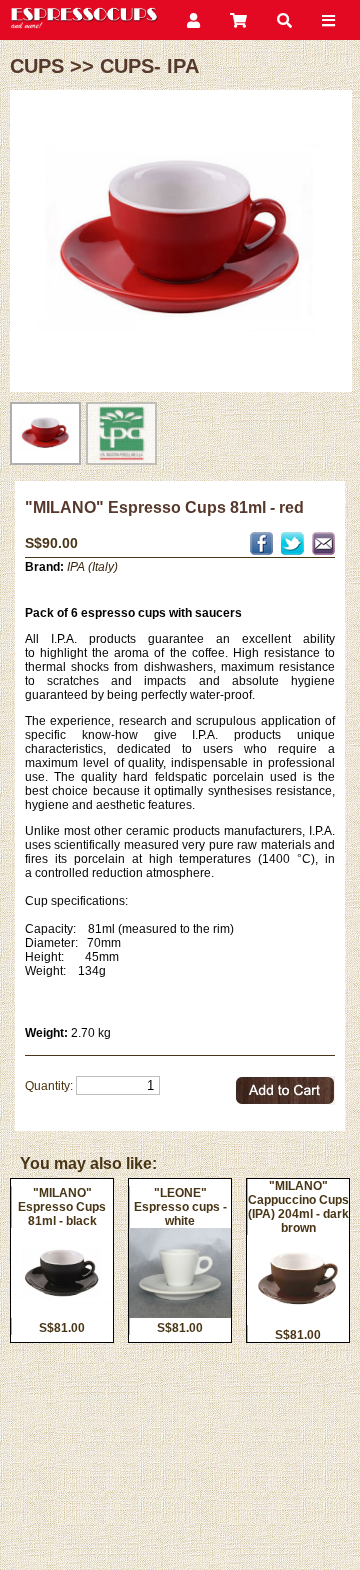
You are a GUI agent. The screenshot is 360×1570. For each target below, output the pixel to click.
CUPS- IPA (149, 66)
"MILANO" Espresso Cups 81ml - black (62, 1207)
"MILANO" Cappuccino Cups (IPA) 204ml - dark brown (298, 1207)
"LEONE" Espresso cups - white (180, 1207)
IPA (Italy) (92, 567)
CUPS (37, 66)
